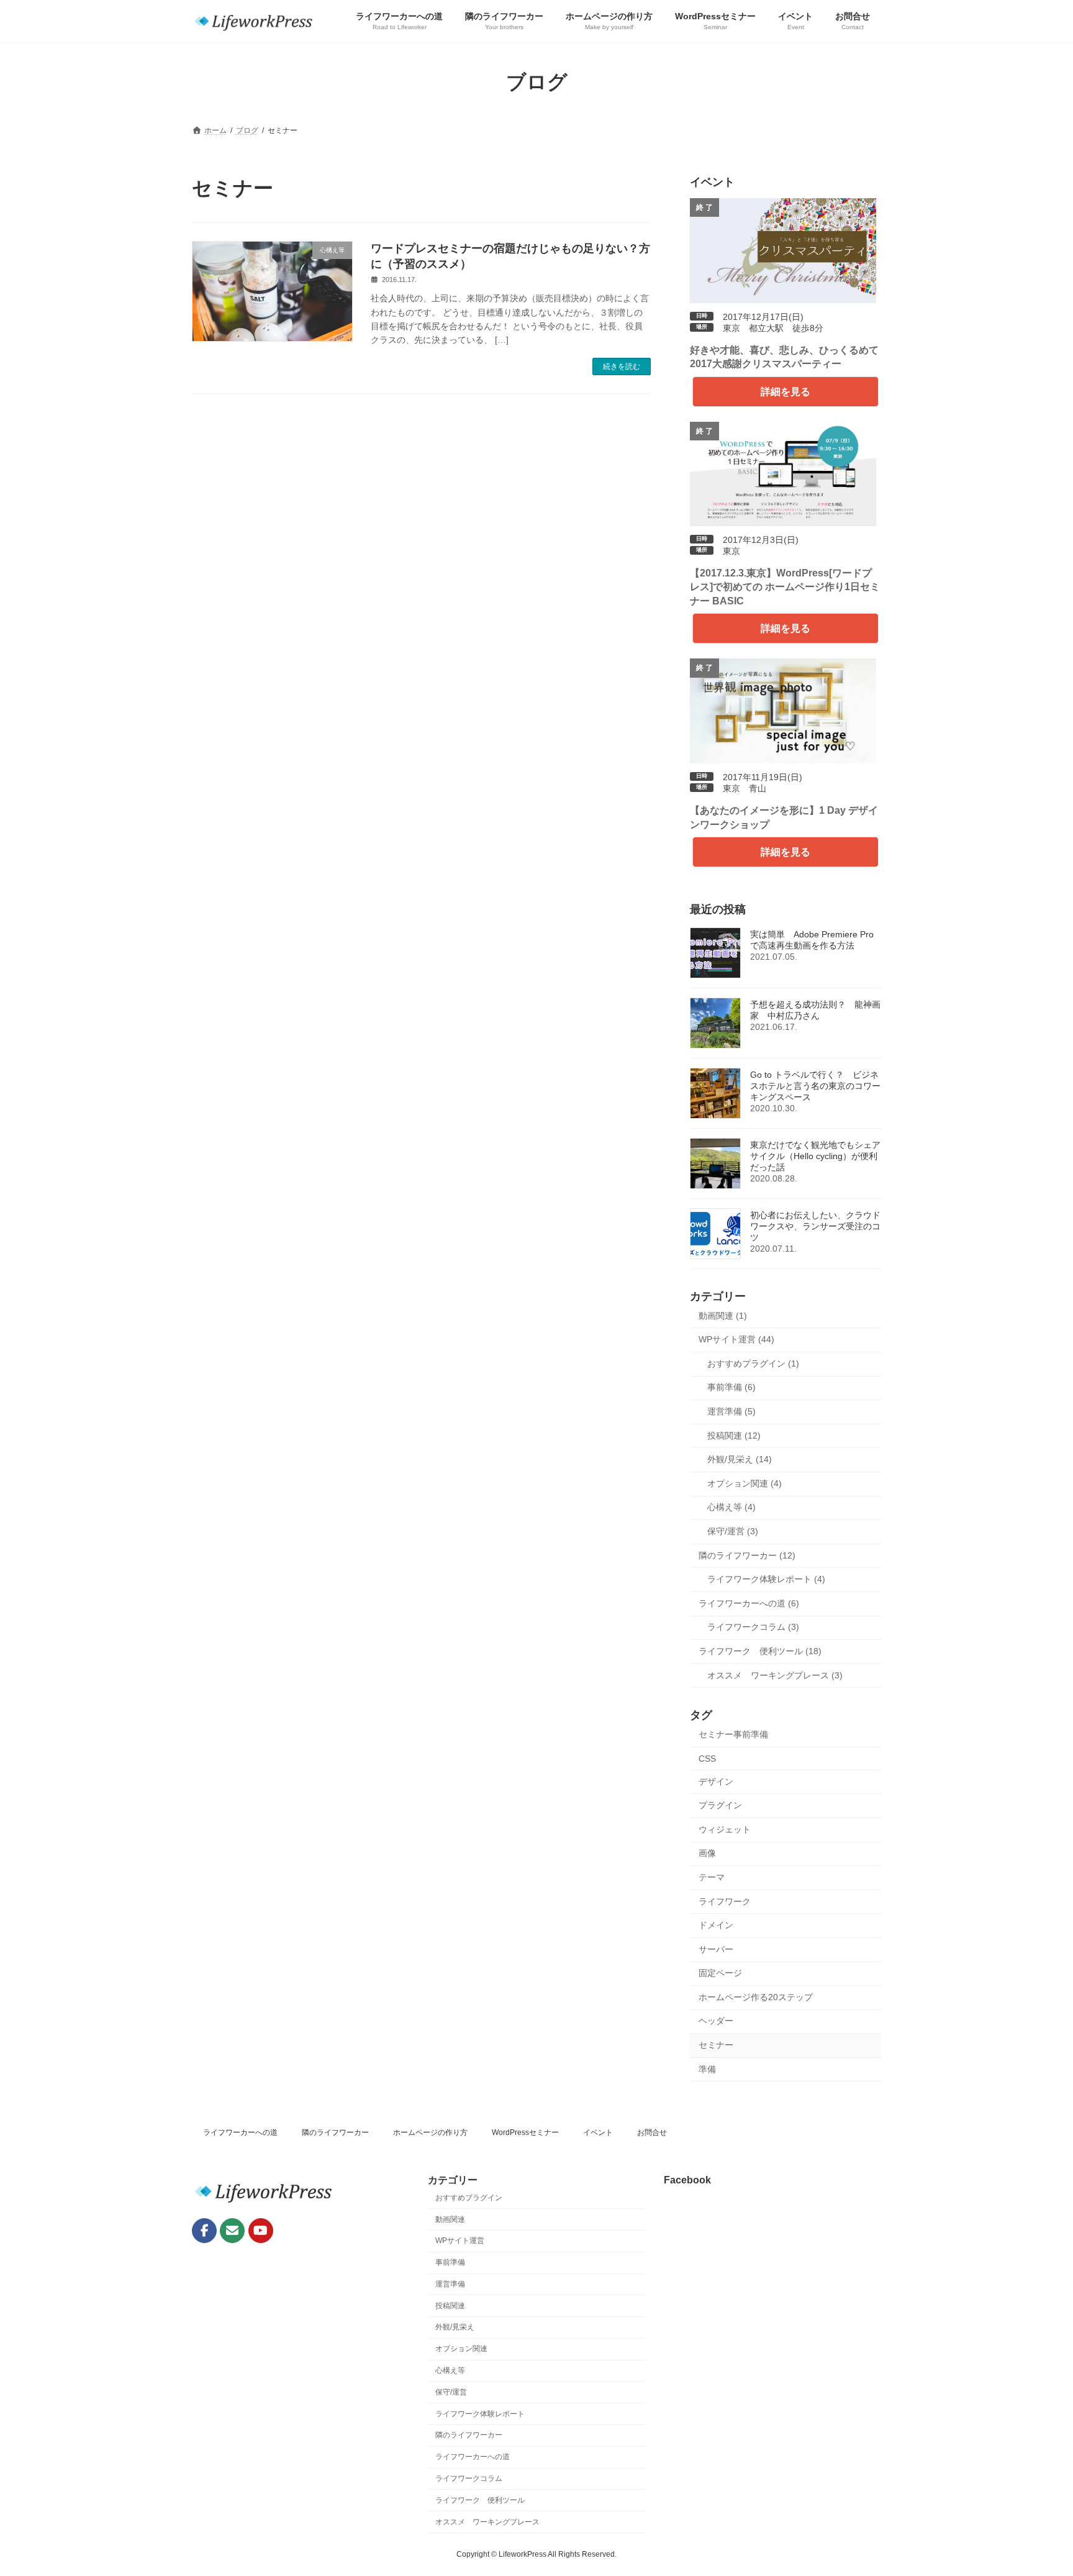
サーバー (716, 1949)
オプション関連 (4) (745, 1483)
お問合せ (652, 2132)
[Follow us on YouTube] (261, 2231)
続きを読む (622, 366)
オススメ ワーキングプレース (487, 2522)
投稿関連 (450, 2306)
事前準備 (450, 2263)
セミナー (716, 2045)
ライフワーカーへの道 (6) (749, 1603)
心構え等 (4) (731, 1507)
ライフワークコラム (469, 2478)
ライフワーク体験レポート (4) (766, 1579)
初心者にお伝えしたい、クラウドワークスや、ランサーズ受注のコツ (815, 1226)
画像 (707, 1853)
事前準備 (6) (731, 1387)
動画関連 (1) (723, 1316)
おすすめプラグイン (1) (753, 1363)
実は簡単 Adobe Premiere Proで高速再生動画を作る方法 (812, 940)
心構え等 (450, 2371)
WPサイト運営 (460, 2241)
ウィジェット (725, 1829)
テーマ (712, 1877)
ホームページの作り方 (430, 2132)
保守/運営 (451, 2392)
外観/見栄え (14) (740, 1459)
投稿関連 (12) (734, 1436)
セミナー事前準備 (733, 1734)
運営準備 (450, 2284)
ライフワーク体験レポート (480, 2414)
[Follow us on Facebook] (204, 2231)
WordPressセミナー (525, 2132)
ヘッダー (716, 2021)
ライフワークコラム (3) (753, 1627)
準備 (707, 2069)
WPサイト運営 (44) (736, 1339)
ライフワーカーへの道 (240, 2132)
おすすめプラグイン (469, 2198)
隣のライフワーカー (335, 2132)
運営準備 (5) (731, 1411)
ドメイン (716, 1925)
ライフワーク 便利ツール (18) (760, 1651)
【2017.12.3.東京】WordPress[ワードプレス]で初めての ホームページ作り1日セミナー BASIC (785, 587)
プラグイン (720, 1805)
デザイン (716, 1782)
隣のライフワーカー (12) (747, 1555)
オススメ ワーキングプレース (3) (775, 1675)
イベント (598, 2132)
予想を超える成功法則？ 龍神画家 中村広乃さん (815, 1010)
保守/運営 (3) (733, 1531)
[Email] (232, 2231)
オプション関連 (461, 2349)
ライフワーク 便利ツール (480, 2500)
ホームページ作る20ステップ (756, 1997)
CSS (707, 1759)
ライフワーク (725, 1901)
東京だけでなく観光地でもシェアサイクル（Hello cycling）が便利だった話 (815, 1156)
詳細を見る (786, 392)
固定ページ (720, 1973)
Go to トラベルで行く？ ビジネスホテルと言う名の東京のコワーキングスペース (815, 1086)
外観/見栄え (455, 2328)
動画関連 (450, 2219)
